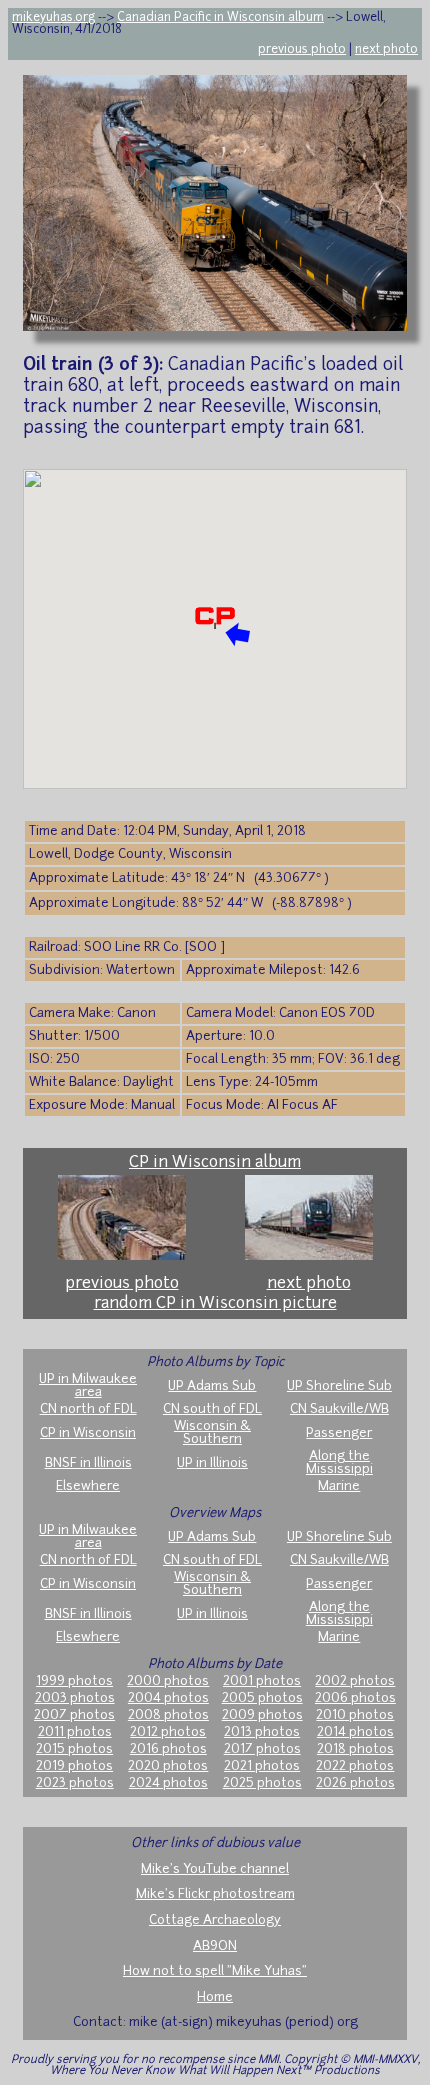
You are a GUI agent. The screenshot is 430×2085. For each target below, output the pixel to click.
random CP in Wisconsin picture (215, 1304)
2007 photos (74, 1715)
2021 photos (262, 1766)
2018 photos (355, 1749)
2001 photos (262, 1681)
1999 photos (74, 1681)
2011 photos (75, 1732)
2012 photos (168, 1732)
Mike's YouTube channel (215, 1869)
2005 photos (262, 1698)
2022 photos (355, 1766)
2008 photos (168, 1715)
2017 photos (262, 1749)
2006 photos (355, 1698)
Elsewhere (88, 1486)
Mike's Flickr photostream (215, 1894)
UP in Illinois (212, 1463)
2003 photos (75, 1698)
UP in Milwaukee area (88, 1386)
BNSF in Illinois (88, 1463)
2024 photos (168, 1783)
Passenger (339, 1433)
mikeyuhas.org (53, 18)
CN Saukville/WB (339, 1409)
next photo (386, 50)
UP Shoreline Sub (339, 1386)
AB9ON (215, 1946)
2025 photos (262, 1783)
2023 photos (75, 1783)
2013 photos (262, 1732)
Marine (339, 1486)
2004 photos (168, 1698)
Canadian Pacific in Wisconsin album (220, 18)
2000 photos (168, 1681)
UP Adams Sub (212, 1386)
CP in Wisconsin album (215, 1163)
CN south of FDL (212, 1409)
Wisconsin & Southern (212, 1433)
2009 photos (262, 1715)
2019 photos (74, 1766)
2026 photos (355, 1783)
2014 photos (355, 1732)
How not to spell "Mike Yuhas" (215, 1971)
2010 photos (355, 1715)
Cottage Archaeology (215, 1920)
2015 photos (74, 1749)
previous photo (302, 50)
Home (215, 1997)
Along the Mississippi (339, 1463)
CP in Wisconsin (88, 1433)
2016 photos (168, 1749)
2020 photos (168, 1766)
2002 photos (355, 1681)
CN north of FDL (88, 1409)
